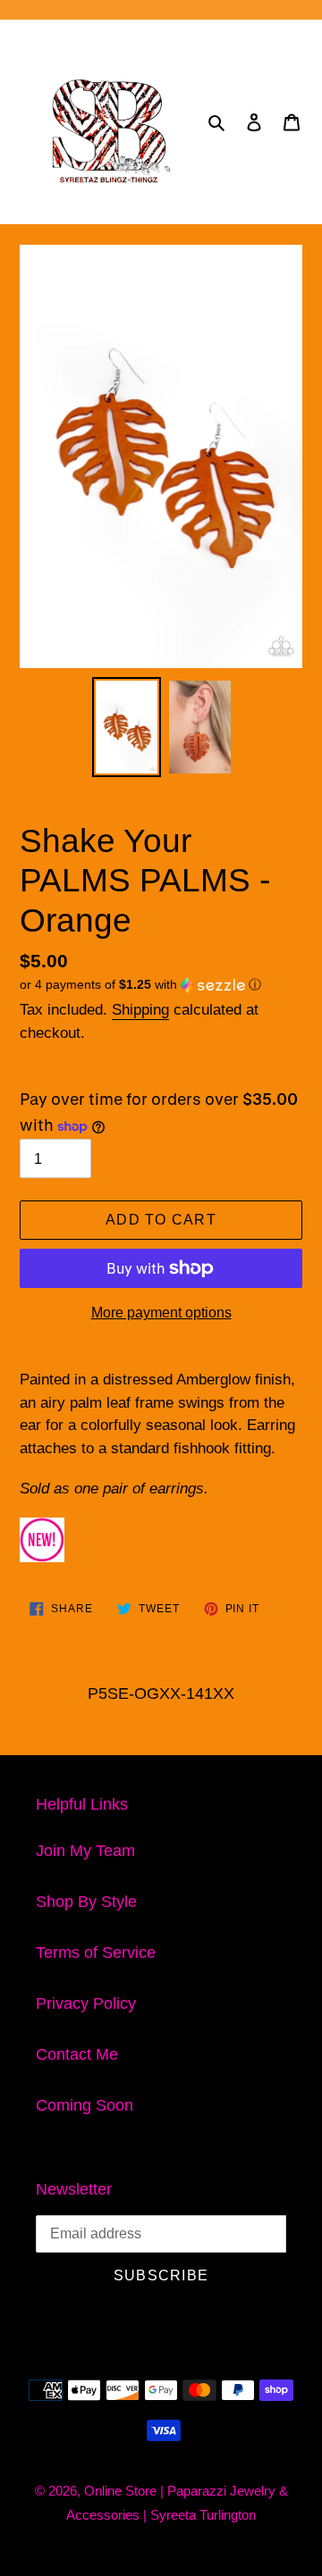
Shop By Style (86, 1902)
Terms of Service (96, 1953)
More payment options (161, 1313)
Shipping (140, 1010)
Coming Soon (85, 2105)
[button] (140, 985)
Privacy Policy (86, 2003)
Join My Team (85, 1851)
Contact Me (77, 2054)
